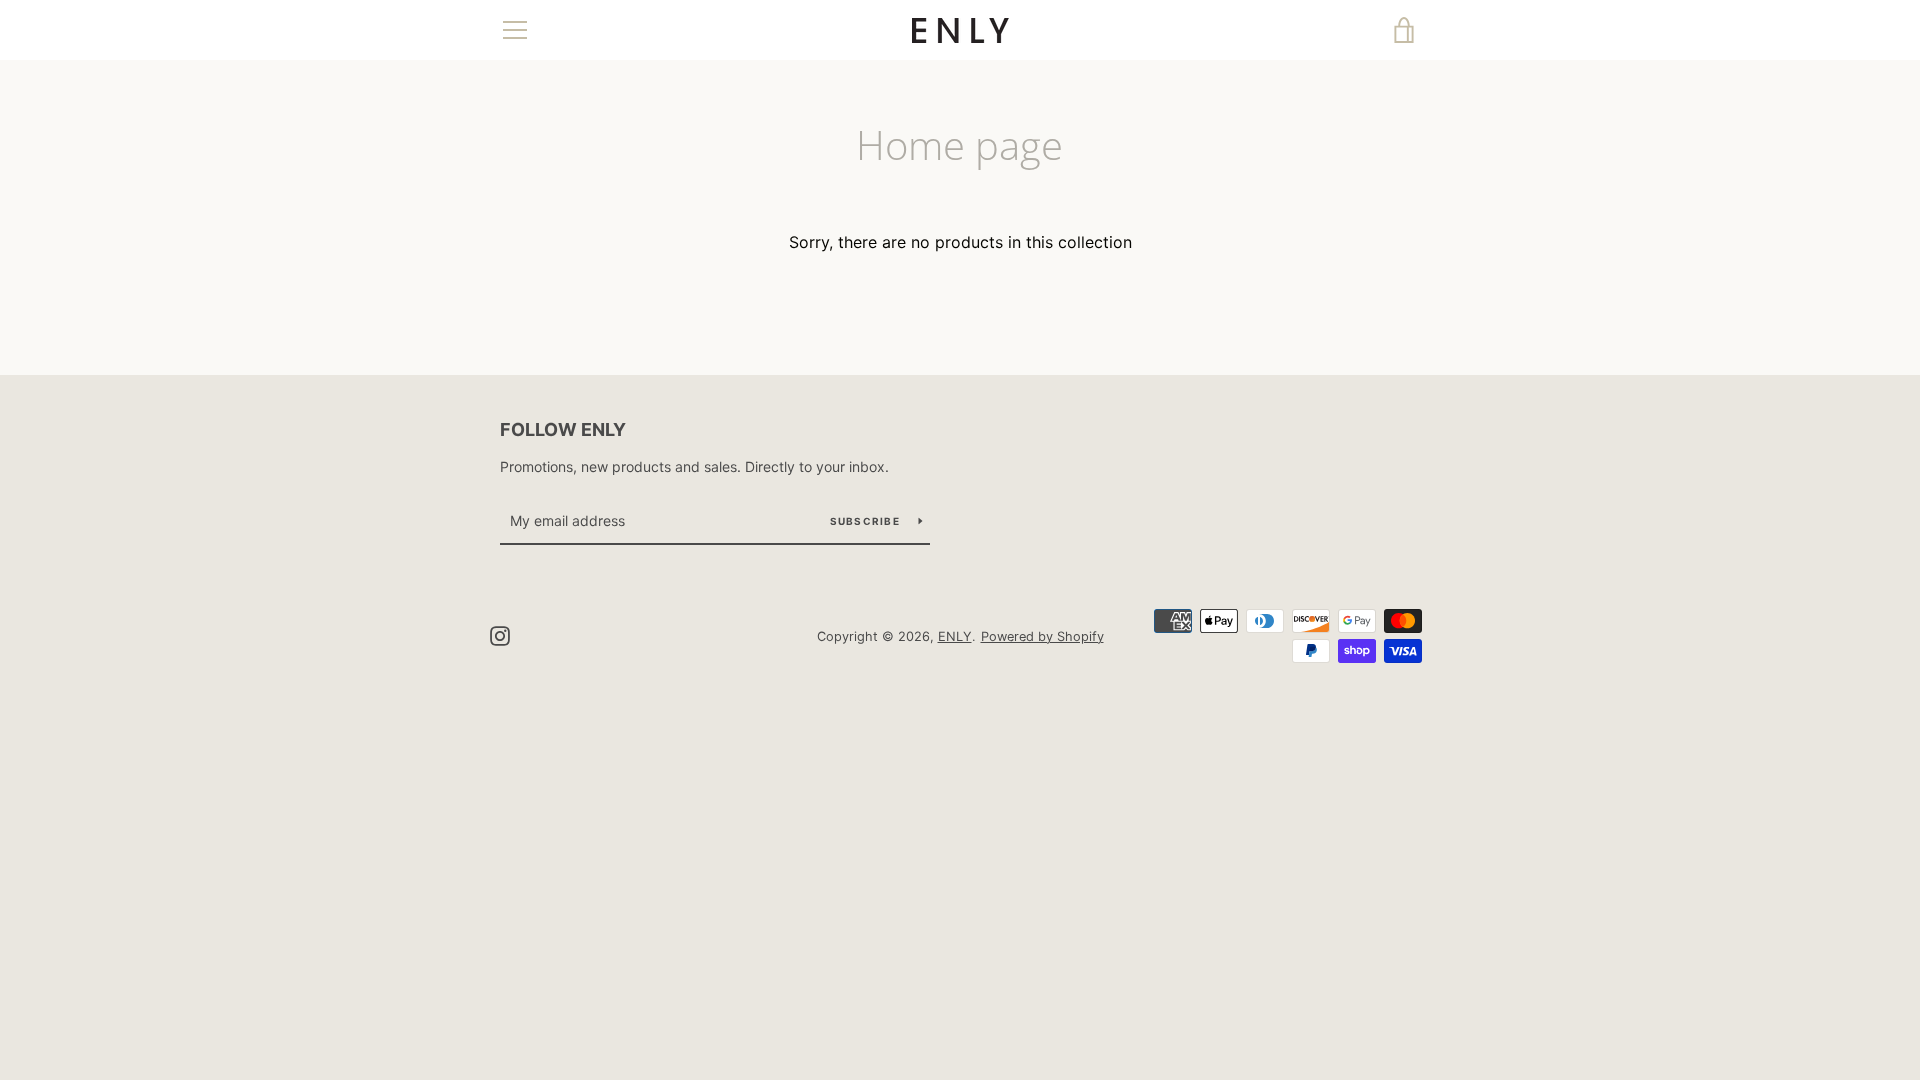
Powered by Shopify (1042, 636)
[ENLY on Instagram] (500, 635)
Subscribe (867, 521)
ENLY (955, 636)
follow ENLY (563, 429)
